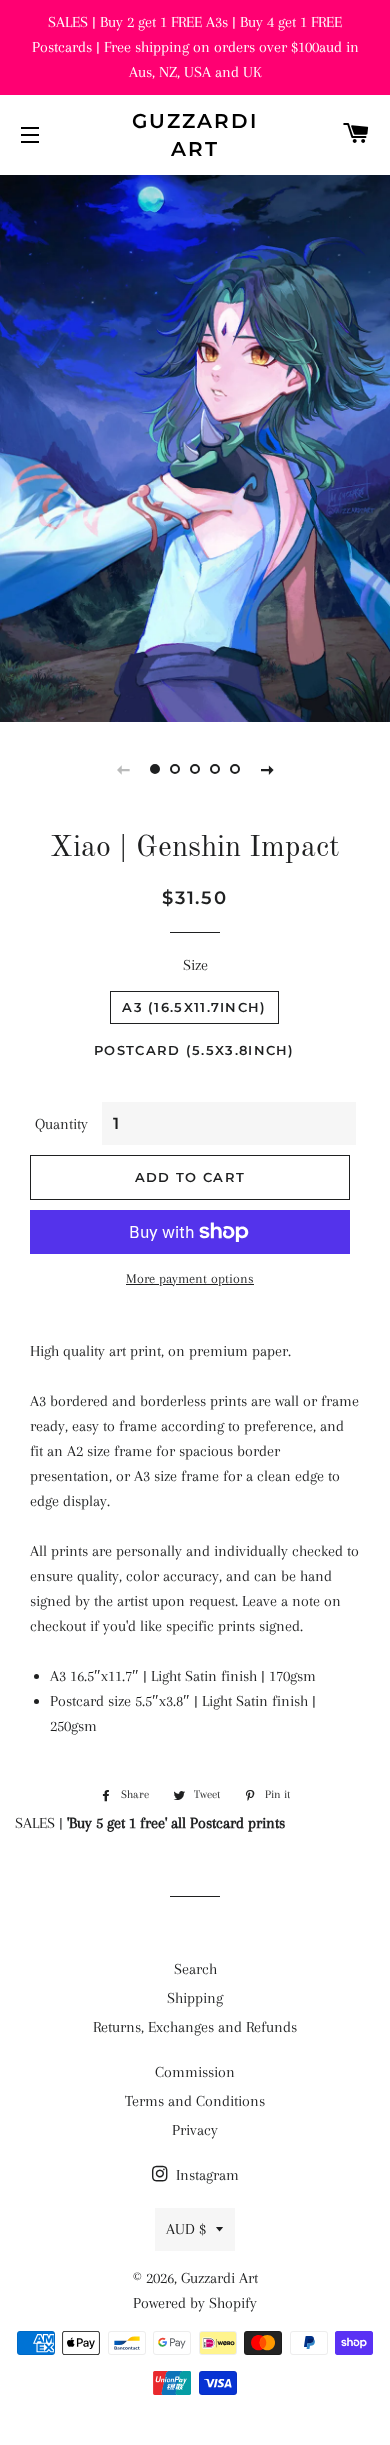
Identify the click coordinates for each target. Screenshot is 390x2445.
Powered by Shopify (195, 2303)
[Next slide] (267, 769)
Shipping (195, 1998)
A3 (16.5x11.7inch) (194, 1007)
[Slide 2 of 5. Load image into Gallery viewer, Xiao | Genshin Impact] (175, 769)
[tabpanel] (195, 446)
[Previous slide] (123, 769)
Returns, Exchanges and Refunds (195, 2027)
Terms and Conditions (195, 2101)
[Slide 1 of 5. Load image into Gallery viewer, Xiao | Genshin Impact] (155, 769)
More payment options (190, 1278)
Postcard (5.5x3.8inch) (194, 1050)
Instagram (205, 2175)
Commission (195, 2072)
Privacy (195, 2130)
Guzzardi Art (195, 135)
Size (195, 965)
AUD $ (186, 2229)
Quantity (61, 1124)
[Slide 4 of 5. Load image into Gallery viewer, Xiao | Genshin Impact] (215, 769)
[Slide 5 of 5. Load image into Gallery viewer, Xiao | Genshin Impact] (235, 769)
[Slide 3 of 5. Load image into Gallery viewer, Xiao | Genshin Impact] (195, 769)
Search (195, 1969)
